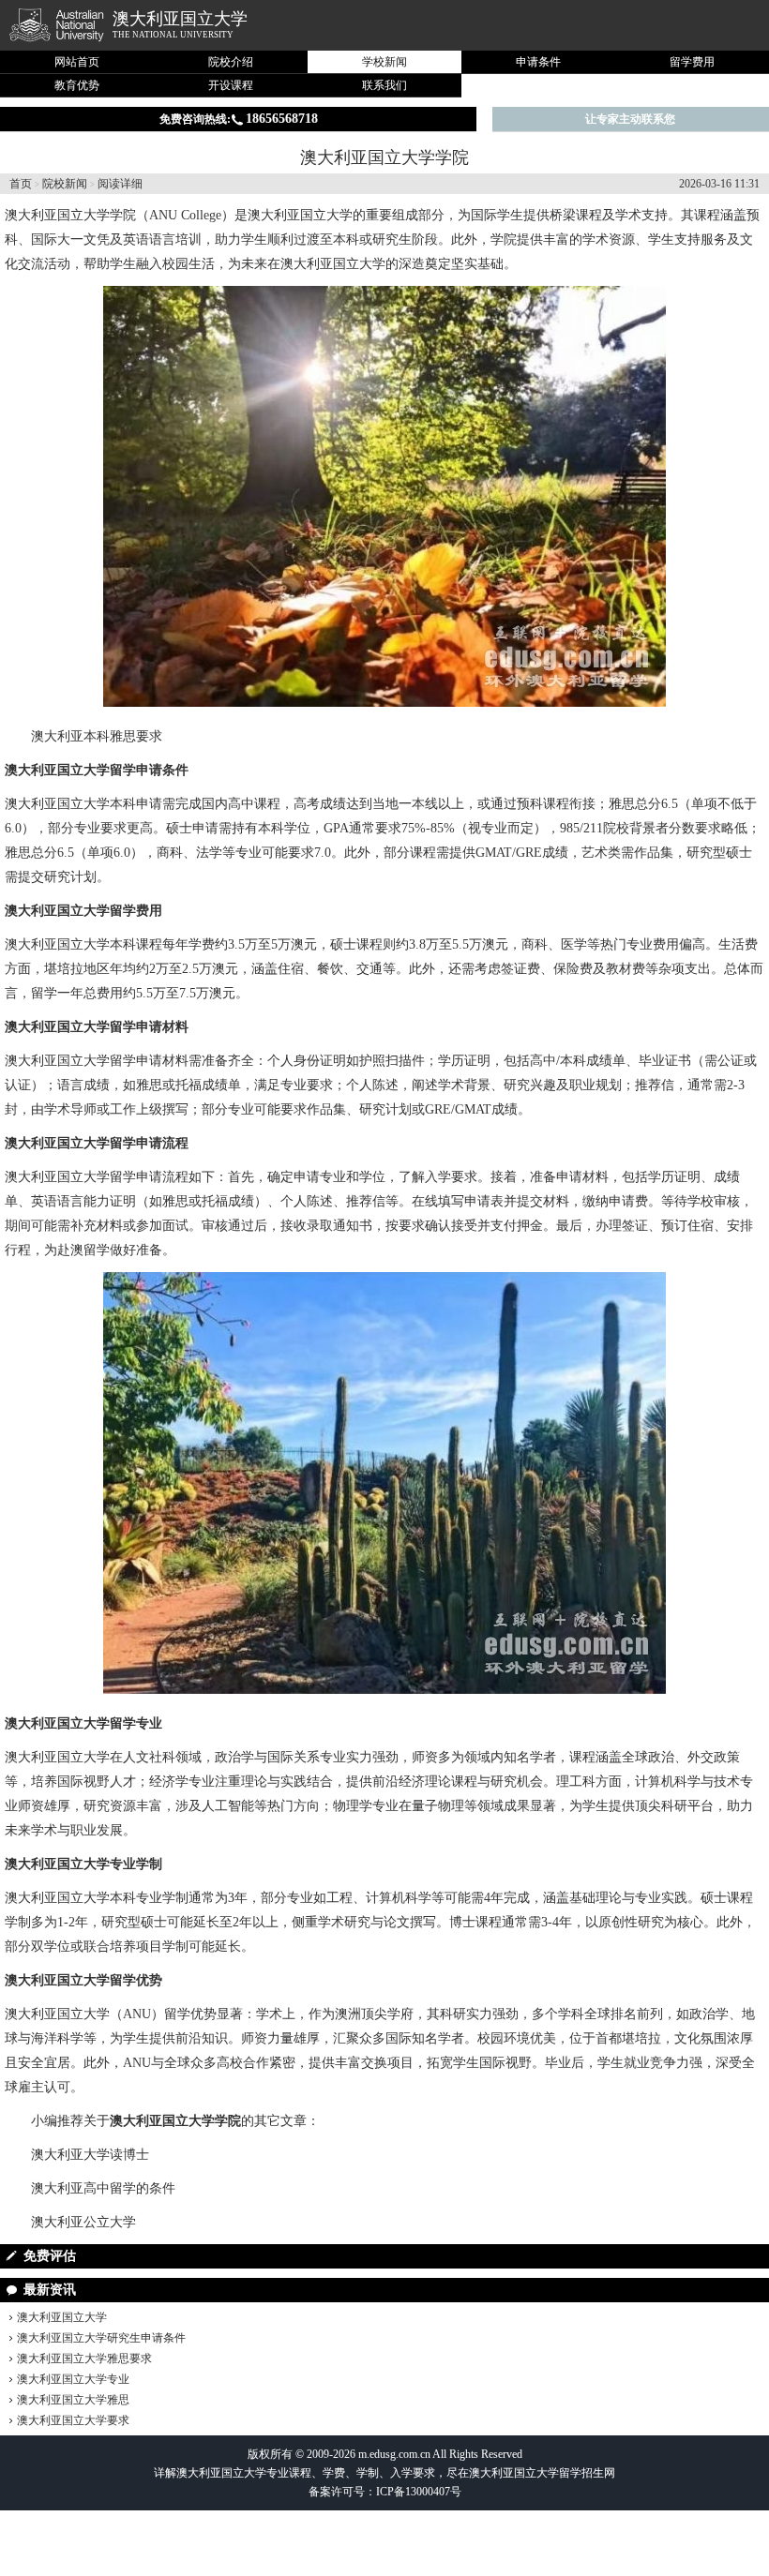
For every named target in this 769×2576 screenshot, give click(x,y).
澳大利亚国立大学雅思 (73, 2400)
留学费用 (692, 62)
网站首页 (77, 62)
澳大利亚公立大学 (83, 2222)
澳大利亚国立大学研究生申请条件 (101, 2338)
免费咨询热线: (239, 119)
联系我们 (384, 85)
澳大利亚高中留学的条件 (103, 2188)
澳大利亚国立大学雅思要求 (84, 2359)
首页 (21, 184)
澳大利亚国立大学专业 (73, 2379)
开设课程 (231, 85)
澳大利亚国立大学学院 (70, 215)
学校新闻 (384, 62)
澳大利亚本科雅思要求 (97, 736)
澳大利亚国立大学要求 (73, 2420)
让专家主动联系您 (630, 119)
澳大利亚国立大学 (180, 19)
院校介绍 (231, 62)
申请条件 (538, 62)
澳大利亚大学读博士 (90, 2155)
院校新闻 (65, 184)
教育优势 (77, 85)
